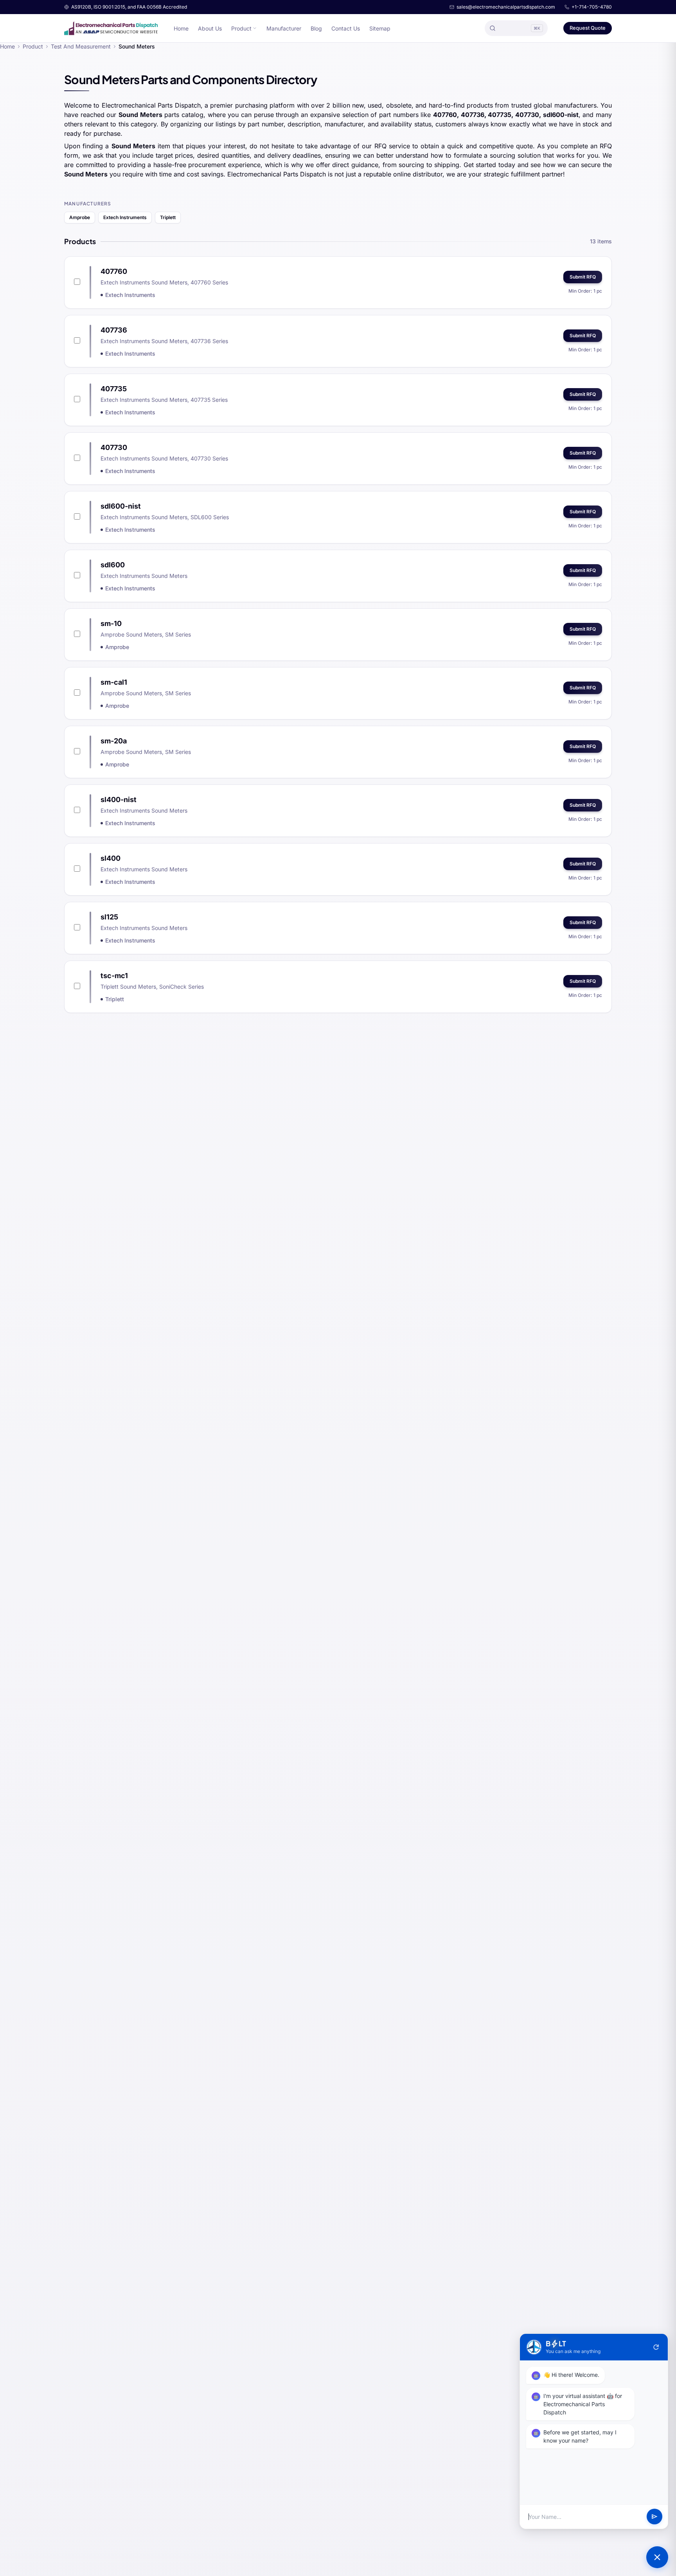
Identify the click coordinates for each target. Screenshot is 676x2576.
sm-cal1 (114, 682)
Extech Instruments (125, 217)
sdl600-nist (121, 506)
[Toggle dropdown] (255, 28)
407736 (114, 330)
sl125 (109, 917)
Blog (316, 28)
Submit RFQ (583, 277)
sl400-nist (119, 800)
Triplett (168, 217)
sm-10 (111, 623)
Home (181, 28)
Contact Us (346, 28)
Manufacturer (284, 28)
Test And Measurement (81, 46)
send (654, 2517)
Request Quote (588, 28)
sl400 (111, 858)
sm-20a (114, 741)
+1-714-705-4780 (592, 7)
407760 (114, 271)
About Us (210, 28)
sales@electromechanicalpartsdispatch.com (506, 7)
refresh (656, 2347)
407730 (114, 447)
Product (241, 28)
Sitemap (380, 28)
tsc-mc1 (114, 976)
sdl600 (113, 565)
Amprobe (80, 217)
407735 (114, 389)
